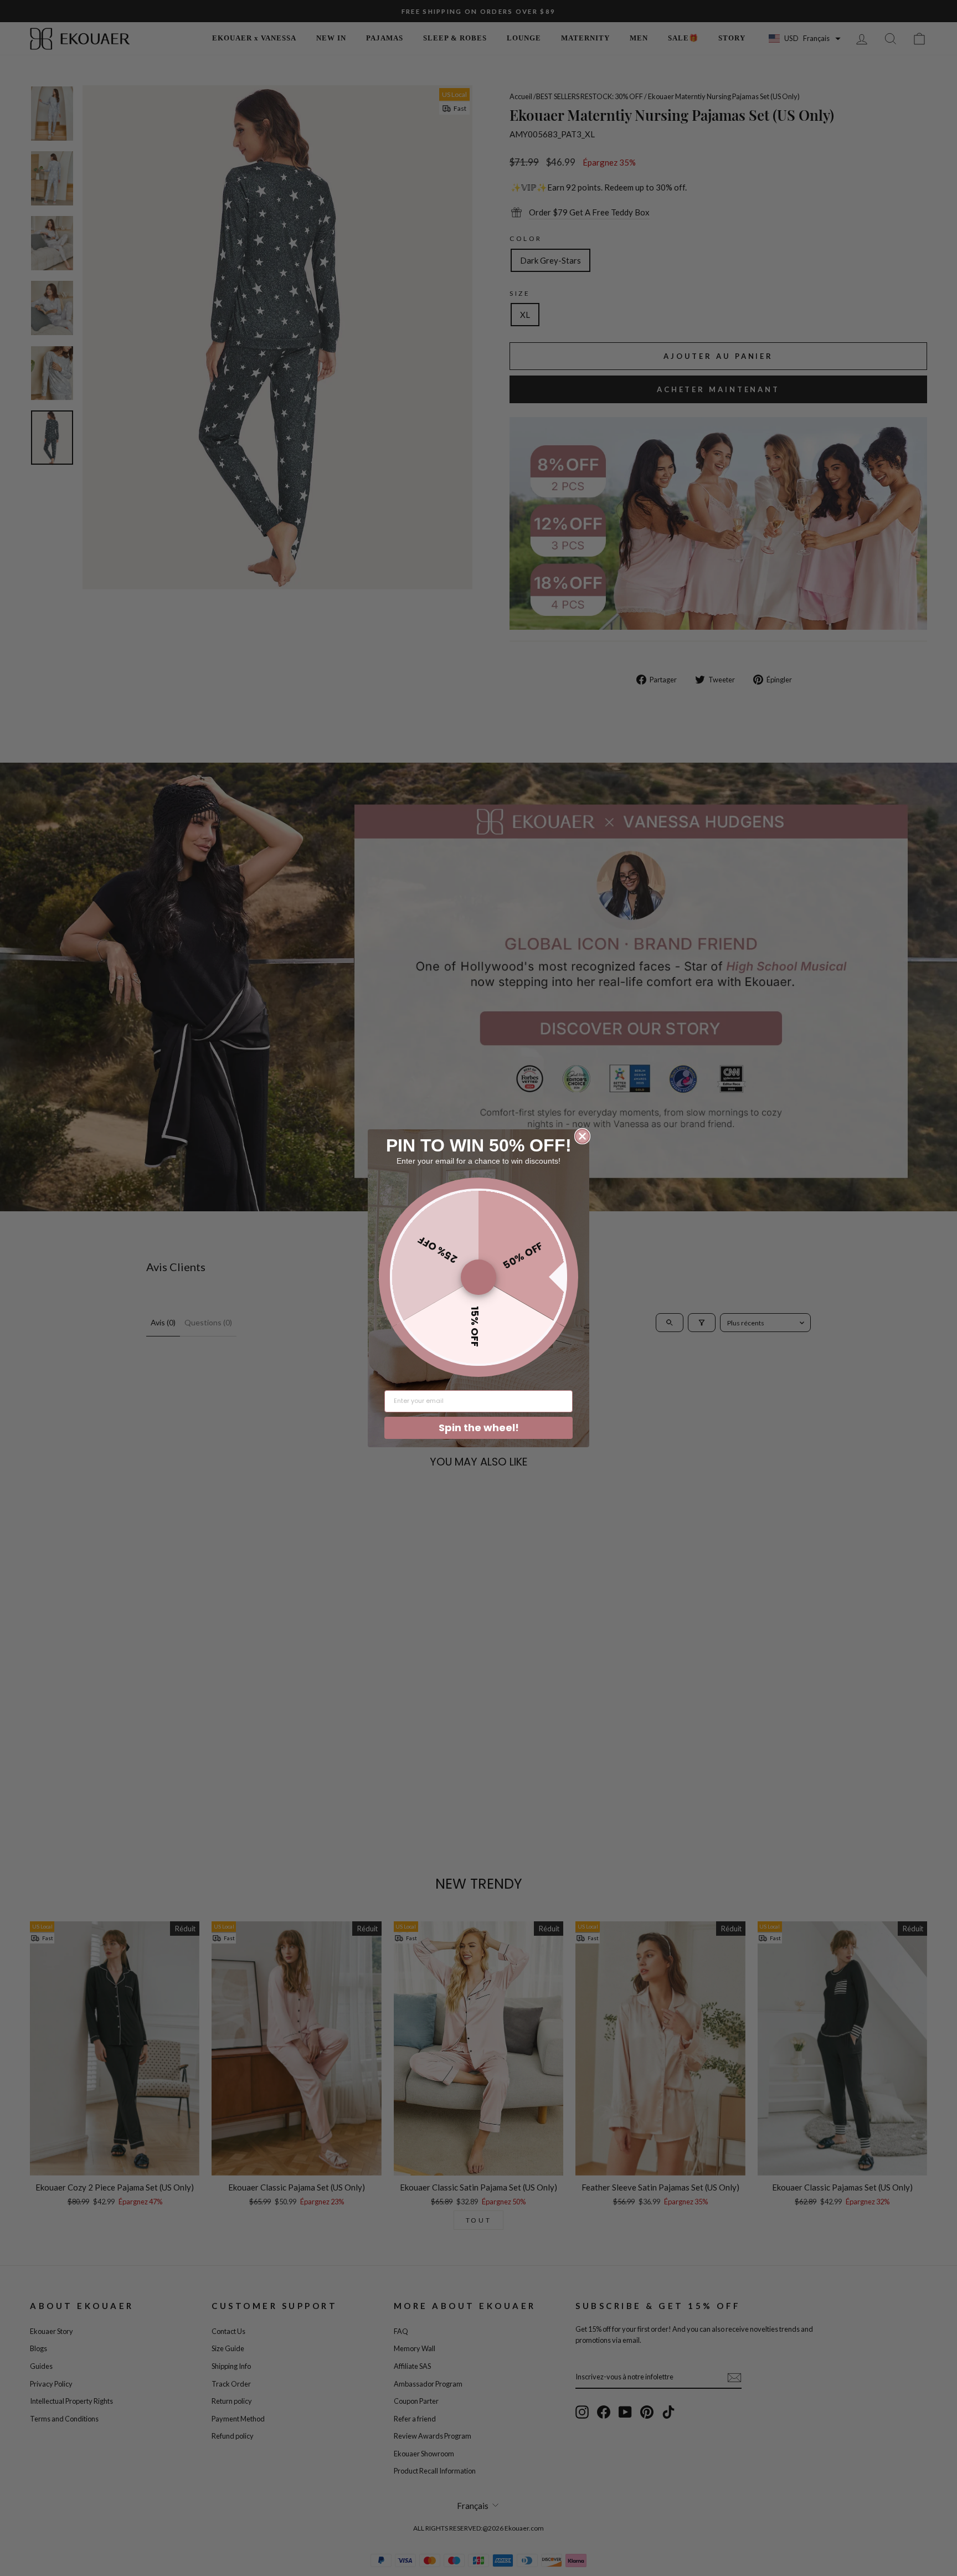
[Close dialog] (582, 1136)
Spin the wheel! (479, 1428)
